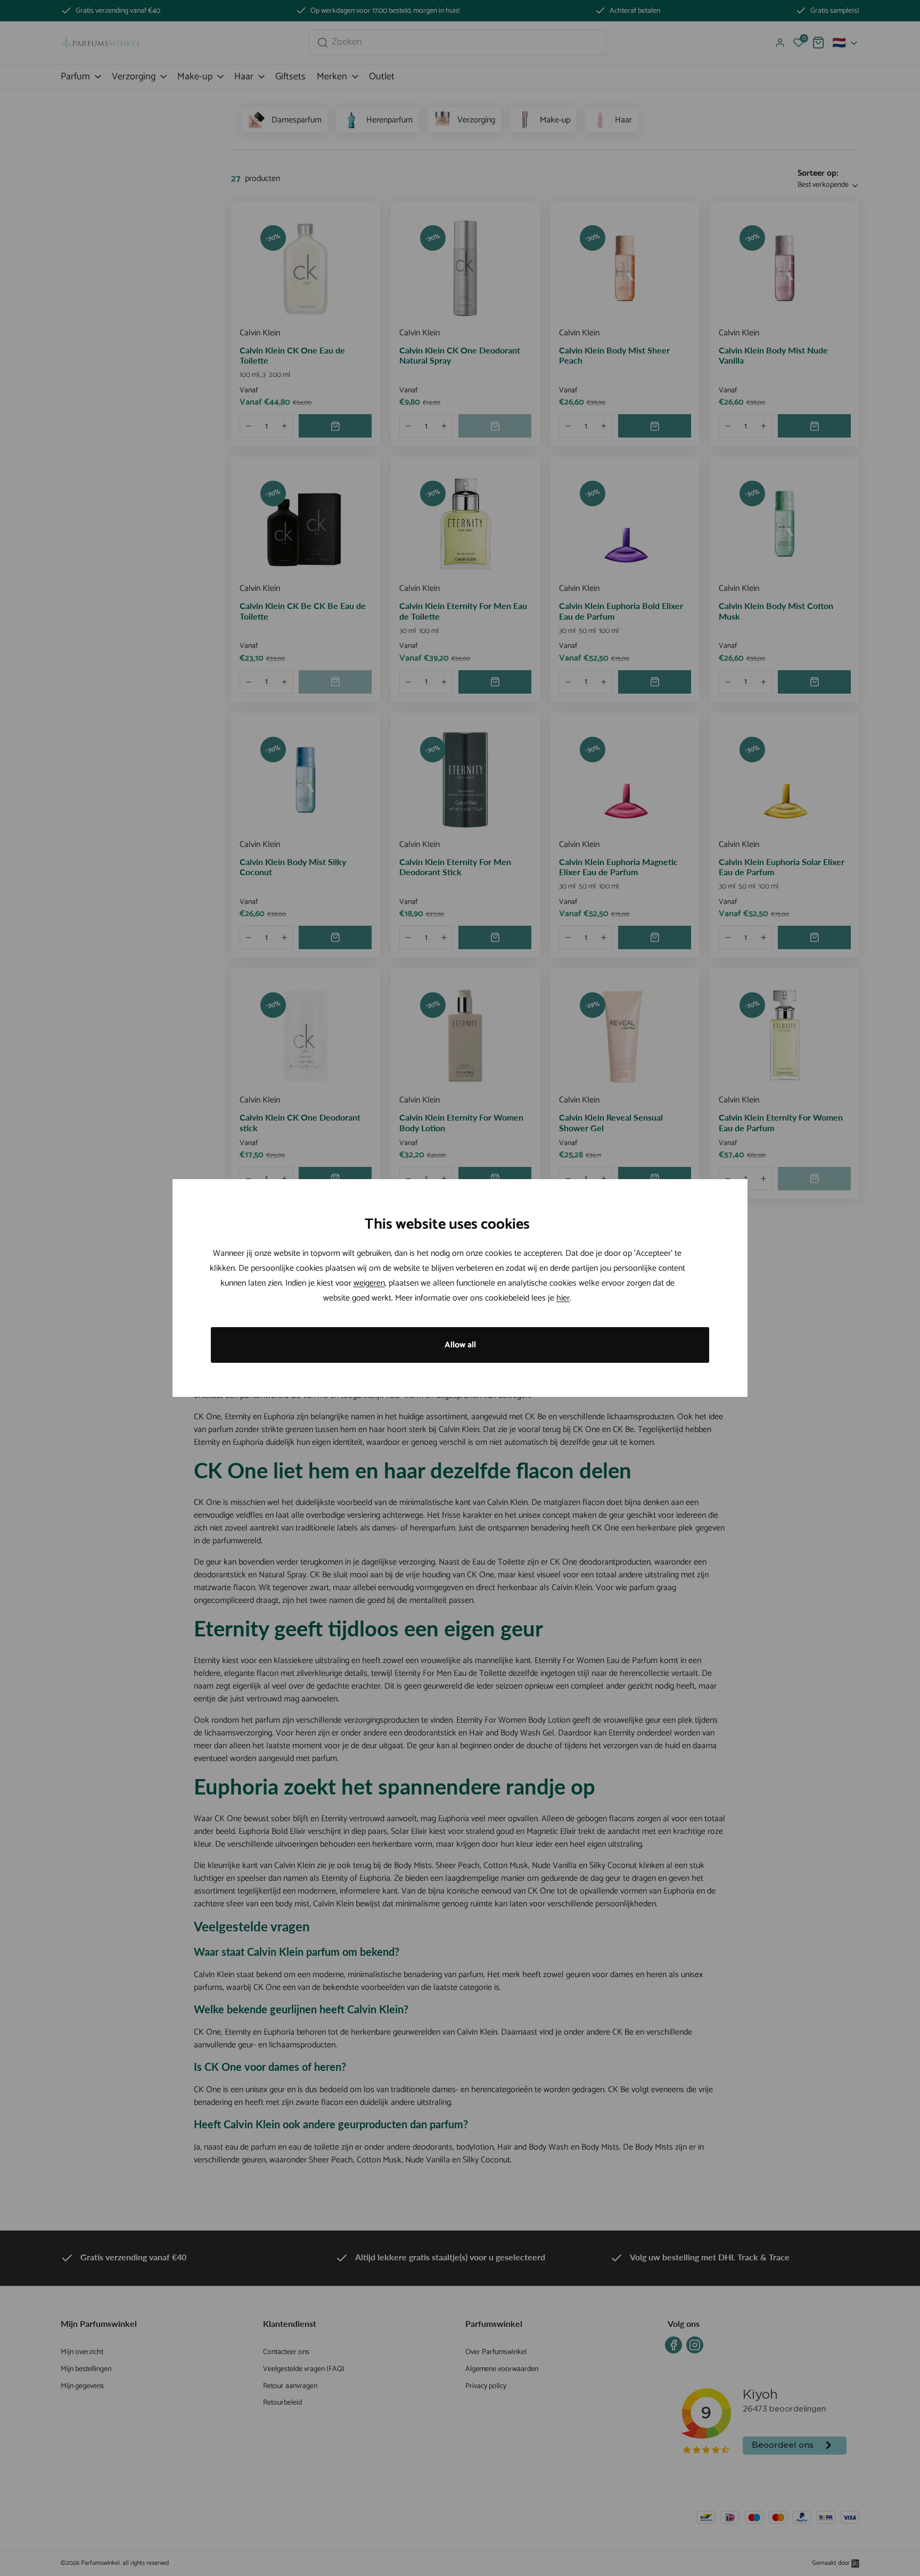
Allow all (460, 1345)
